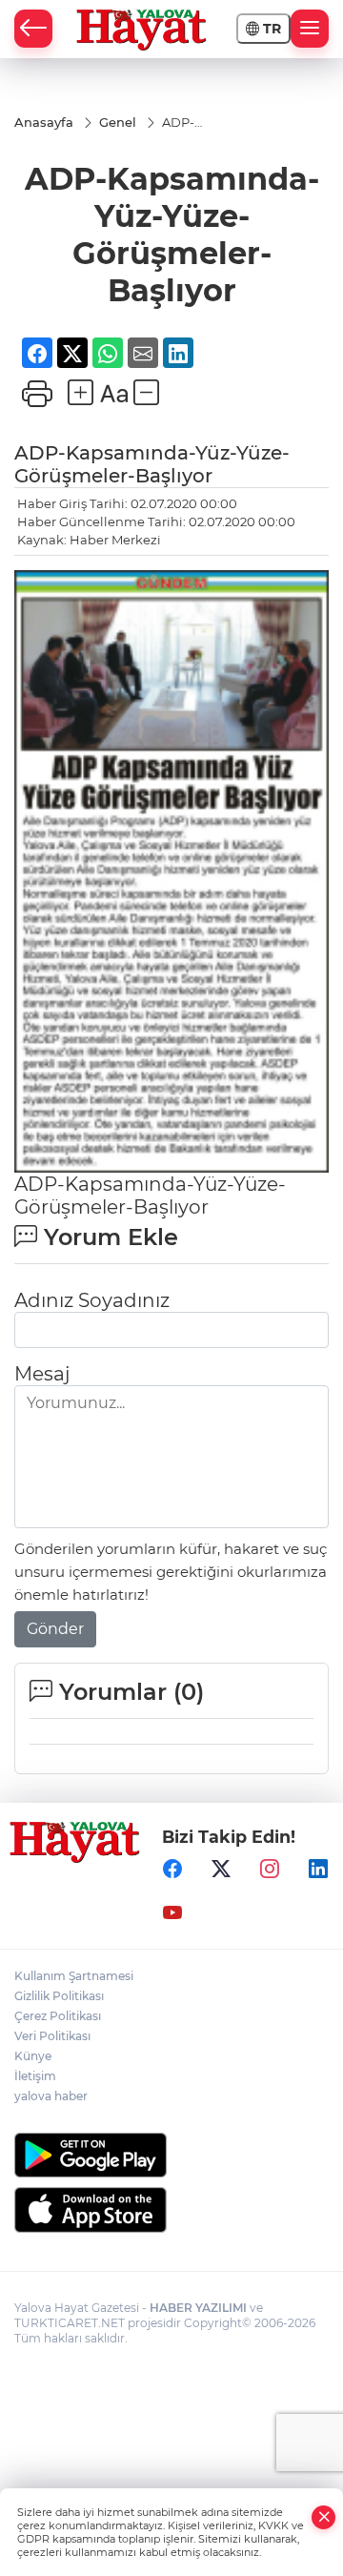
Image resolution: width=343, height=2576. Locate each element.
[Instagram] (270, 1869)
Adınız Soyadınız (92, 1300)
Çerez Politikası (58, 2016)
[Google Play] (171, 2155)
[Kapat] (324, 2517)
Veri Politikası (52, 2036)
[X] (221, 1869)
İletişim (35, 2076)
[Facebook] (172, 1869)
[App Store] (171, 2210)
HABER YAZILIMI (198, 2308)
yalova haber (51, 2096)
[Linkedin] (318, 1869)
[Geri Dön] (33, 29)
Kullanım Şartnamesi (74, 1976)
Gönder (55, 1629)
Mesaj (42, 1374)
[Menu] (310, 29)
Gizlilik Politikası (59, 1996)
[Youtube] (172, 1912)
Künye (33, 2056)
